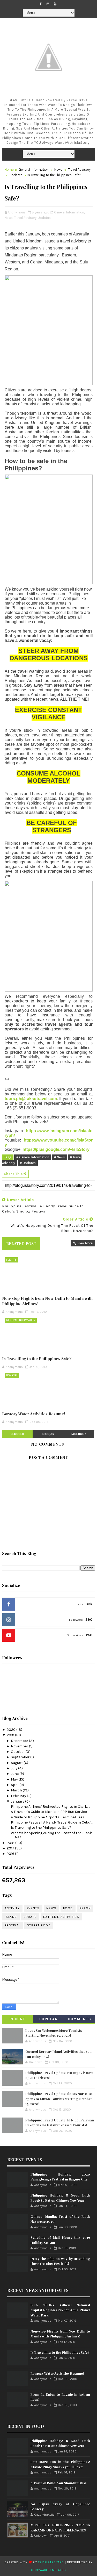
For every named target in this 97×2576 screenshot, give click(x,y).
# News (59, 1157)
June (15, 1774)
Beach (85, 1908)
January (18, 1801)
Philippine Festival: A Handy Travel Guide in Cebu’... (52, 1822)
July (14, 1768)
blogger (17, 1434)
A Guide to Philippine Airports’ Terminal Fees (48, 1817)
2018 (11, 1843)
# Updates (28, 1163)
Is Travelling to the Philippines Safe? (37, 1359)
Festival (13, 1925)
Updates (16, 175)
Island (11, 1917)
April (15, 1785)
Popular (49, 2019)
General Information (34, 170)
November (20, 1746)
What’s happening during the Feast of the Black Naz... (51, 1835)
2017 (11, 1848)
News (58, 170)
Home (9, 170)
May (15, 1779)
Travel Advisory (79, 170)
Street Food (39, 1925)
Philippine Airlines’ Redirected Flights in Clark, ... (50, 1807)
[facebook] (41, 4)
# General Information (33, 1157)
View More (85, 1243)
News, (9, 218)
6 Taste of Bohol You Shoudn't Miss (58, 2483)
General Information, (69, 212)
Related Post (21, 1244)
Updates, (44, 218)
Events (33, 1908)
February (19, 1796)
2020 (12, 1730)
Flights (11, 1260)
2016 (11, 1854)
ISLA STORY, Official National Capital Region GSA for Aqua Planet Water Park (60, 2310)
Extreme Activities (61, 1917)
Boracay (12, 1375)
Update (30, 1917)
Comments (79, 2019)
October (18, 1752)
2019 (11, 1735)
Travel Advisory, (25, 218)
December (20, 1741)
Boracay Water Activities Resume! (33, 1414)
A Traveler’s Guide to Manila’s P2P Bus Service (49, 1812)
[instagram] (48, 4)
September (21, 1757)
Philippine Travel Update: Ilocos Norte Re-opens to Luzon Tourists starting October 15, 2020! (59, 2099)
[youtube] (55, 4)
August (17, 1763)
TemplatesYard (51, 2562)
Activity (12, 1908)
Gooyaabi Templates (48, 2570)
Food (68, 1908)
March (17, 1790)
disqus (48, 1434)
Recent (17, 2019)
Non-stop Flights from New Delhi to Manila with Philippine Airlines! (47, 1301)
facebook (79, 1434)
